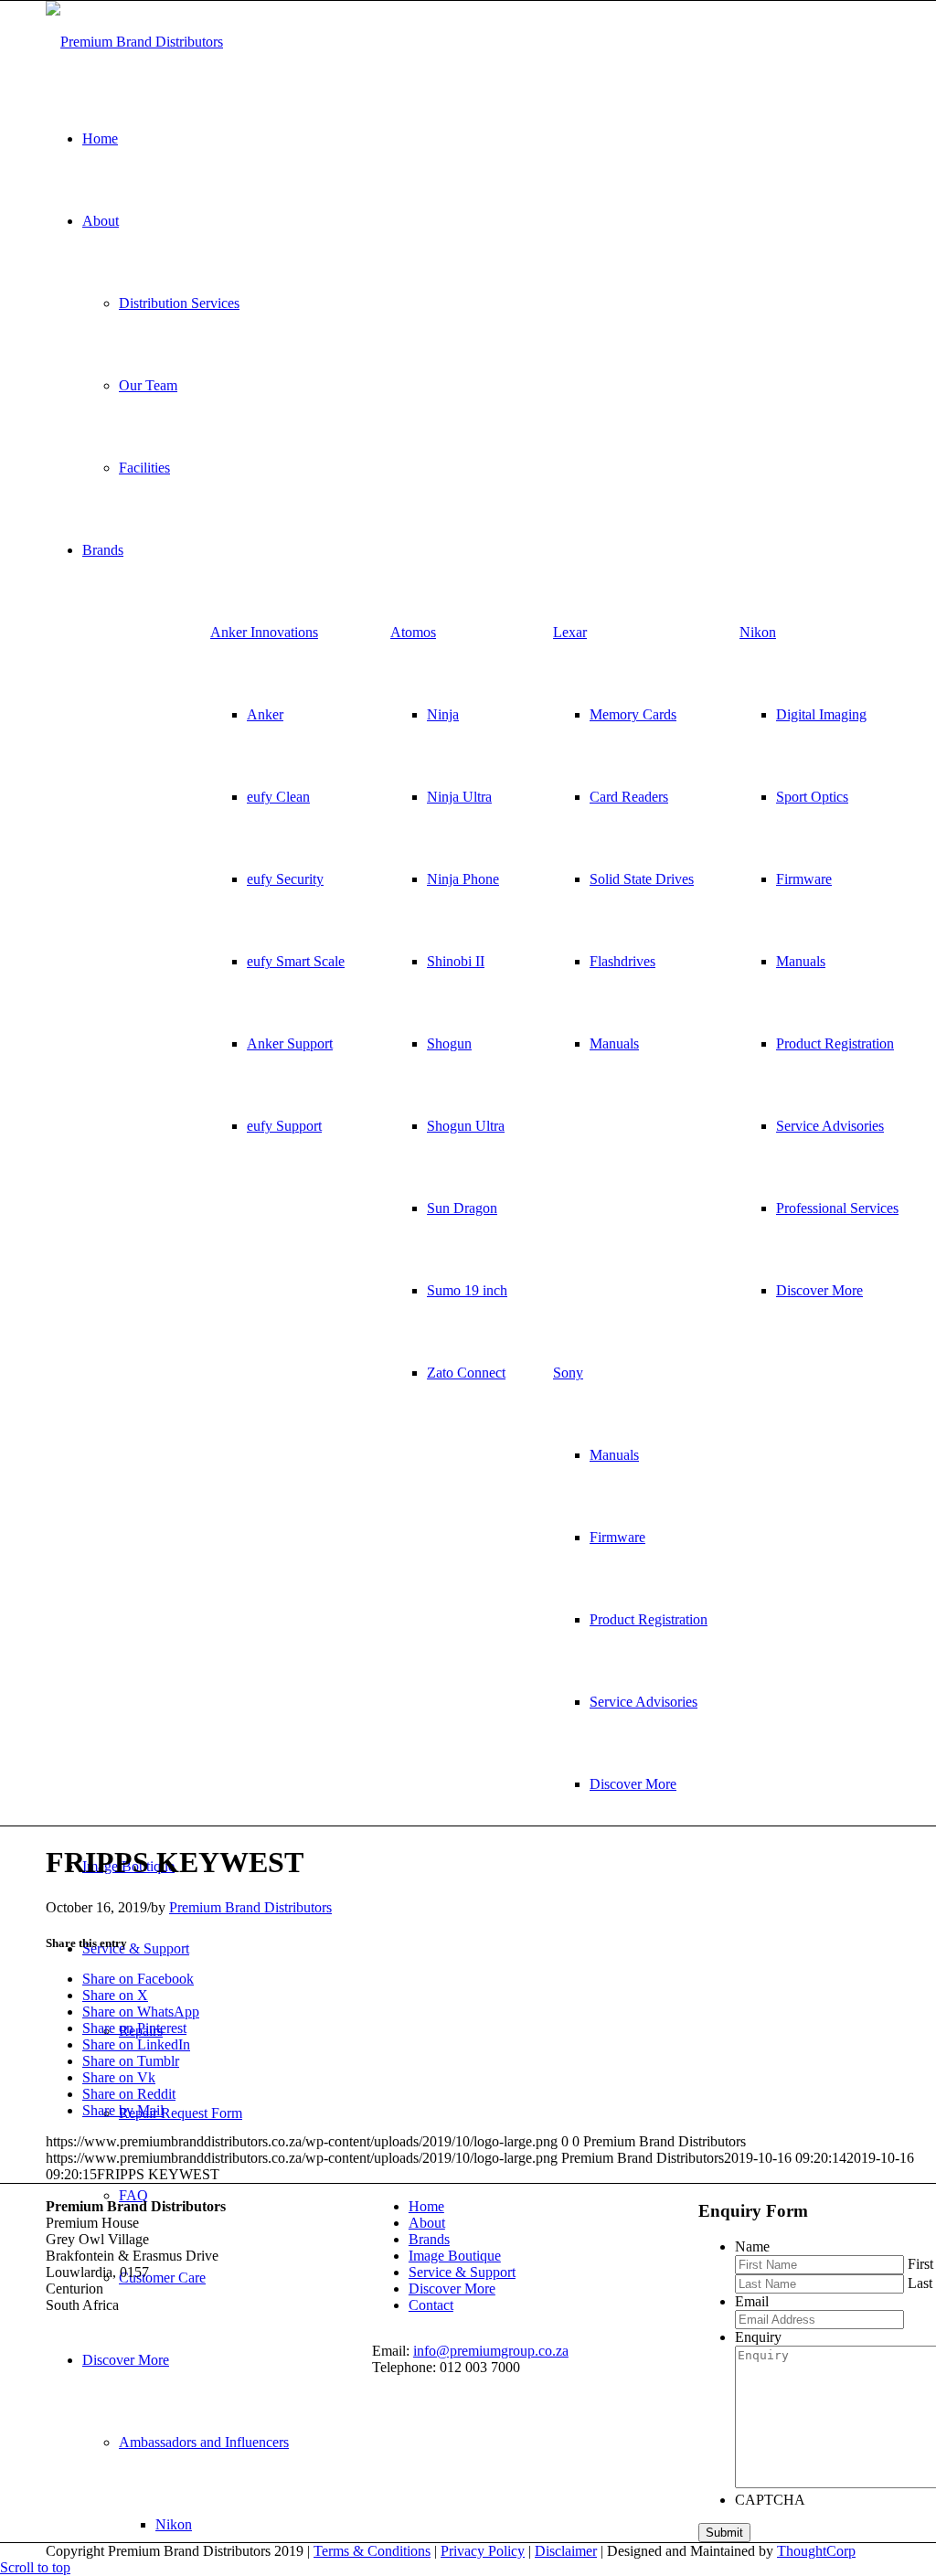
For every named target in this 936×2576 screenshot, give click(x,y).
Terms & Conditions (372, 2551)
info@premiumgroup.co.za (491, 2351)
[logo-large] (134, 42)
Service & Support (462, 2272)
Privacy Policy (483, 2551)
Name (752, 2246)
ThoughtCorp (816, 2551)
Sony (568, 1373)
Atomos (413, 632)
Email (752, 2301)
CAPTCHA (770, 2500)
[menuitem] (277, 879)
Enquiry (758, 2337)
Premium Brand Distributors (250, 1907)
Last (920, 2283)
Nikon (758, 632)
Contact (431, 2305)
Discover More (452, 2289)
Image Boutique (455, 2256)
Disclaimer (566, 2551)
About (427, 2223)
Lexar (570, 632)
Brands (429, 2239)
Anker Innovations (264, 632)
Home (426, 2206)
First (920, 2264)
